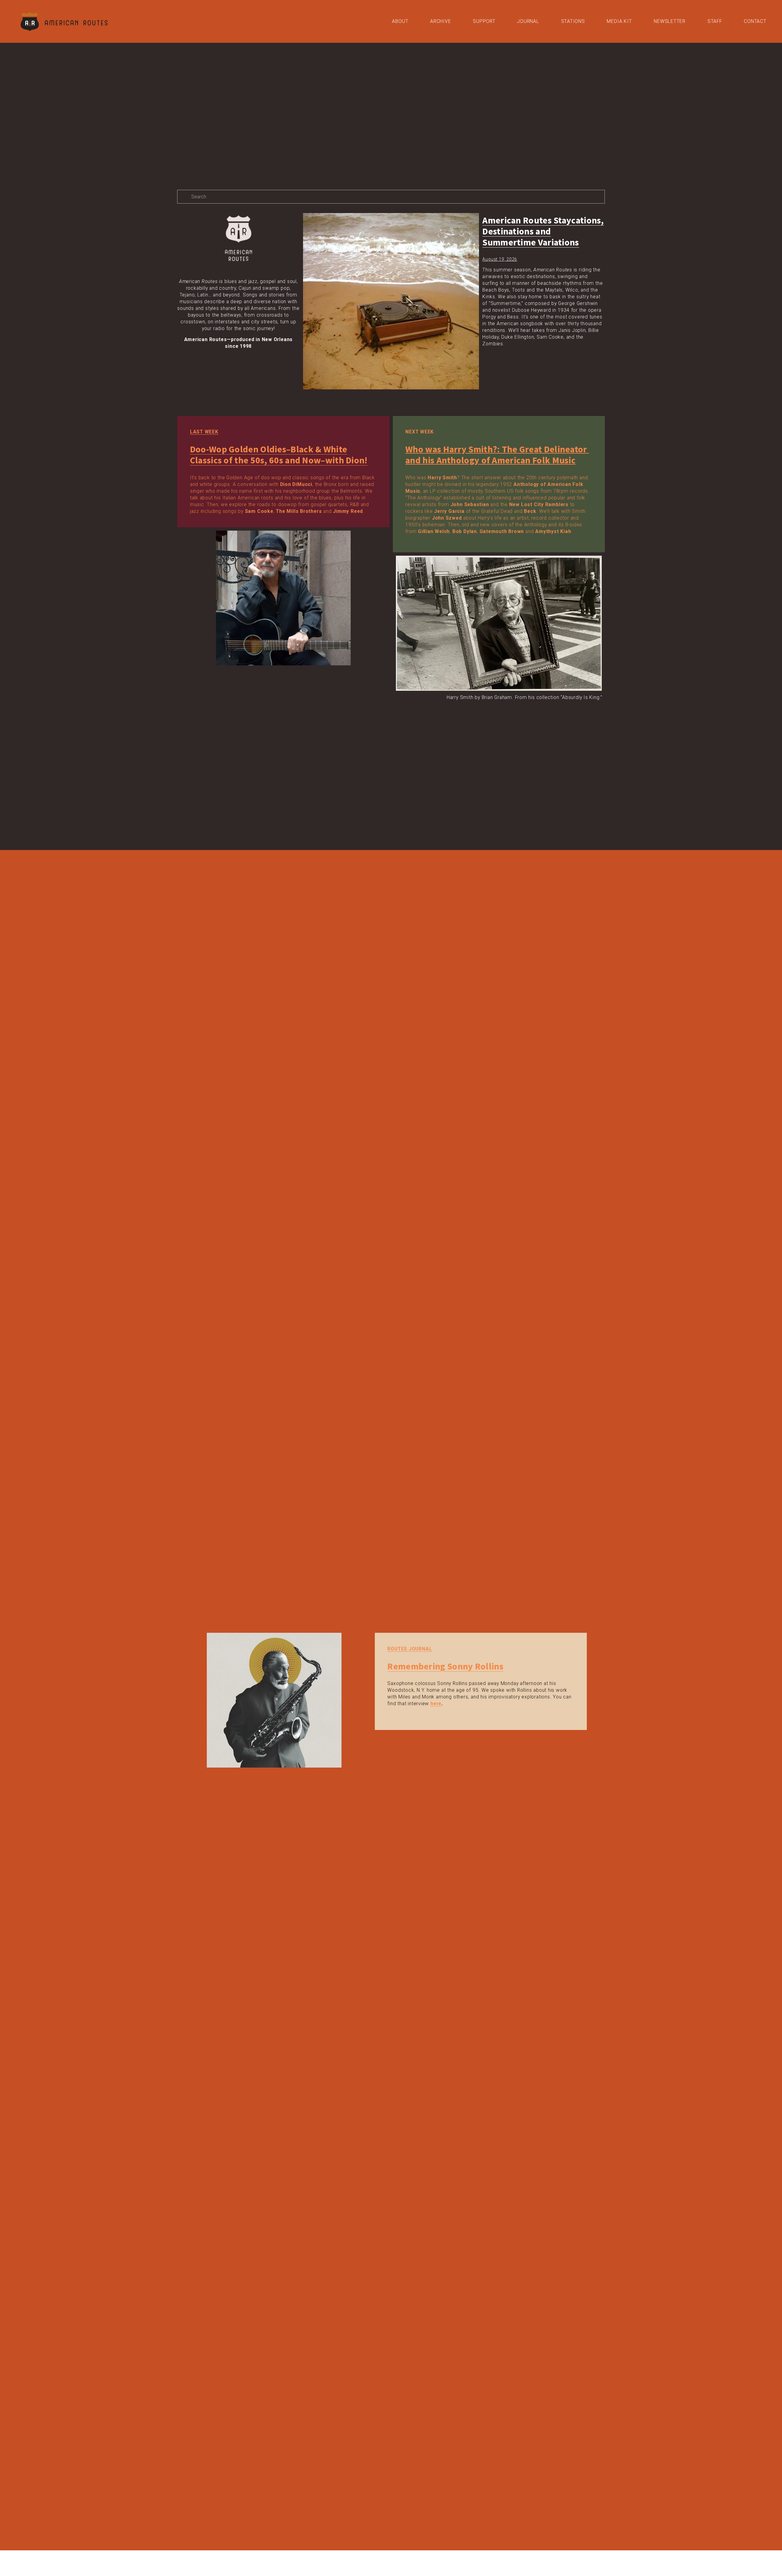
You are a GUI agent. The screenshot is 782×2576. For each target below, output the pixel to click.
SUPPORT (484, 21)
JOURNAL (528, 21)
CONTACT (755, 21)
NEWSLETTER (670, 21)
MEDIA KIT (619, 21)
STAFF (715, 21)
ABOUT (400, 21)
